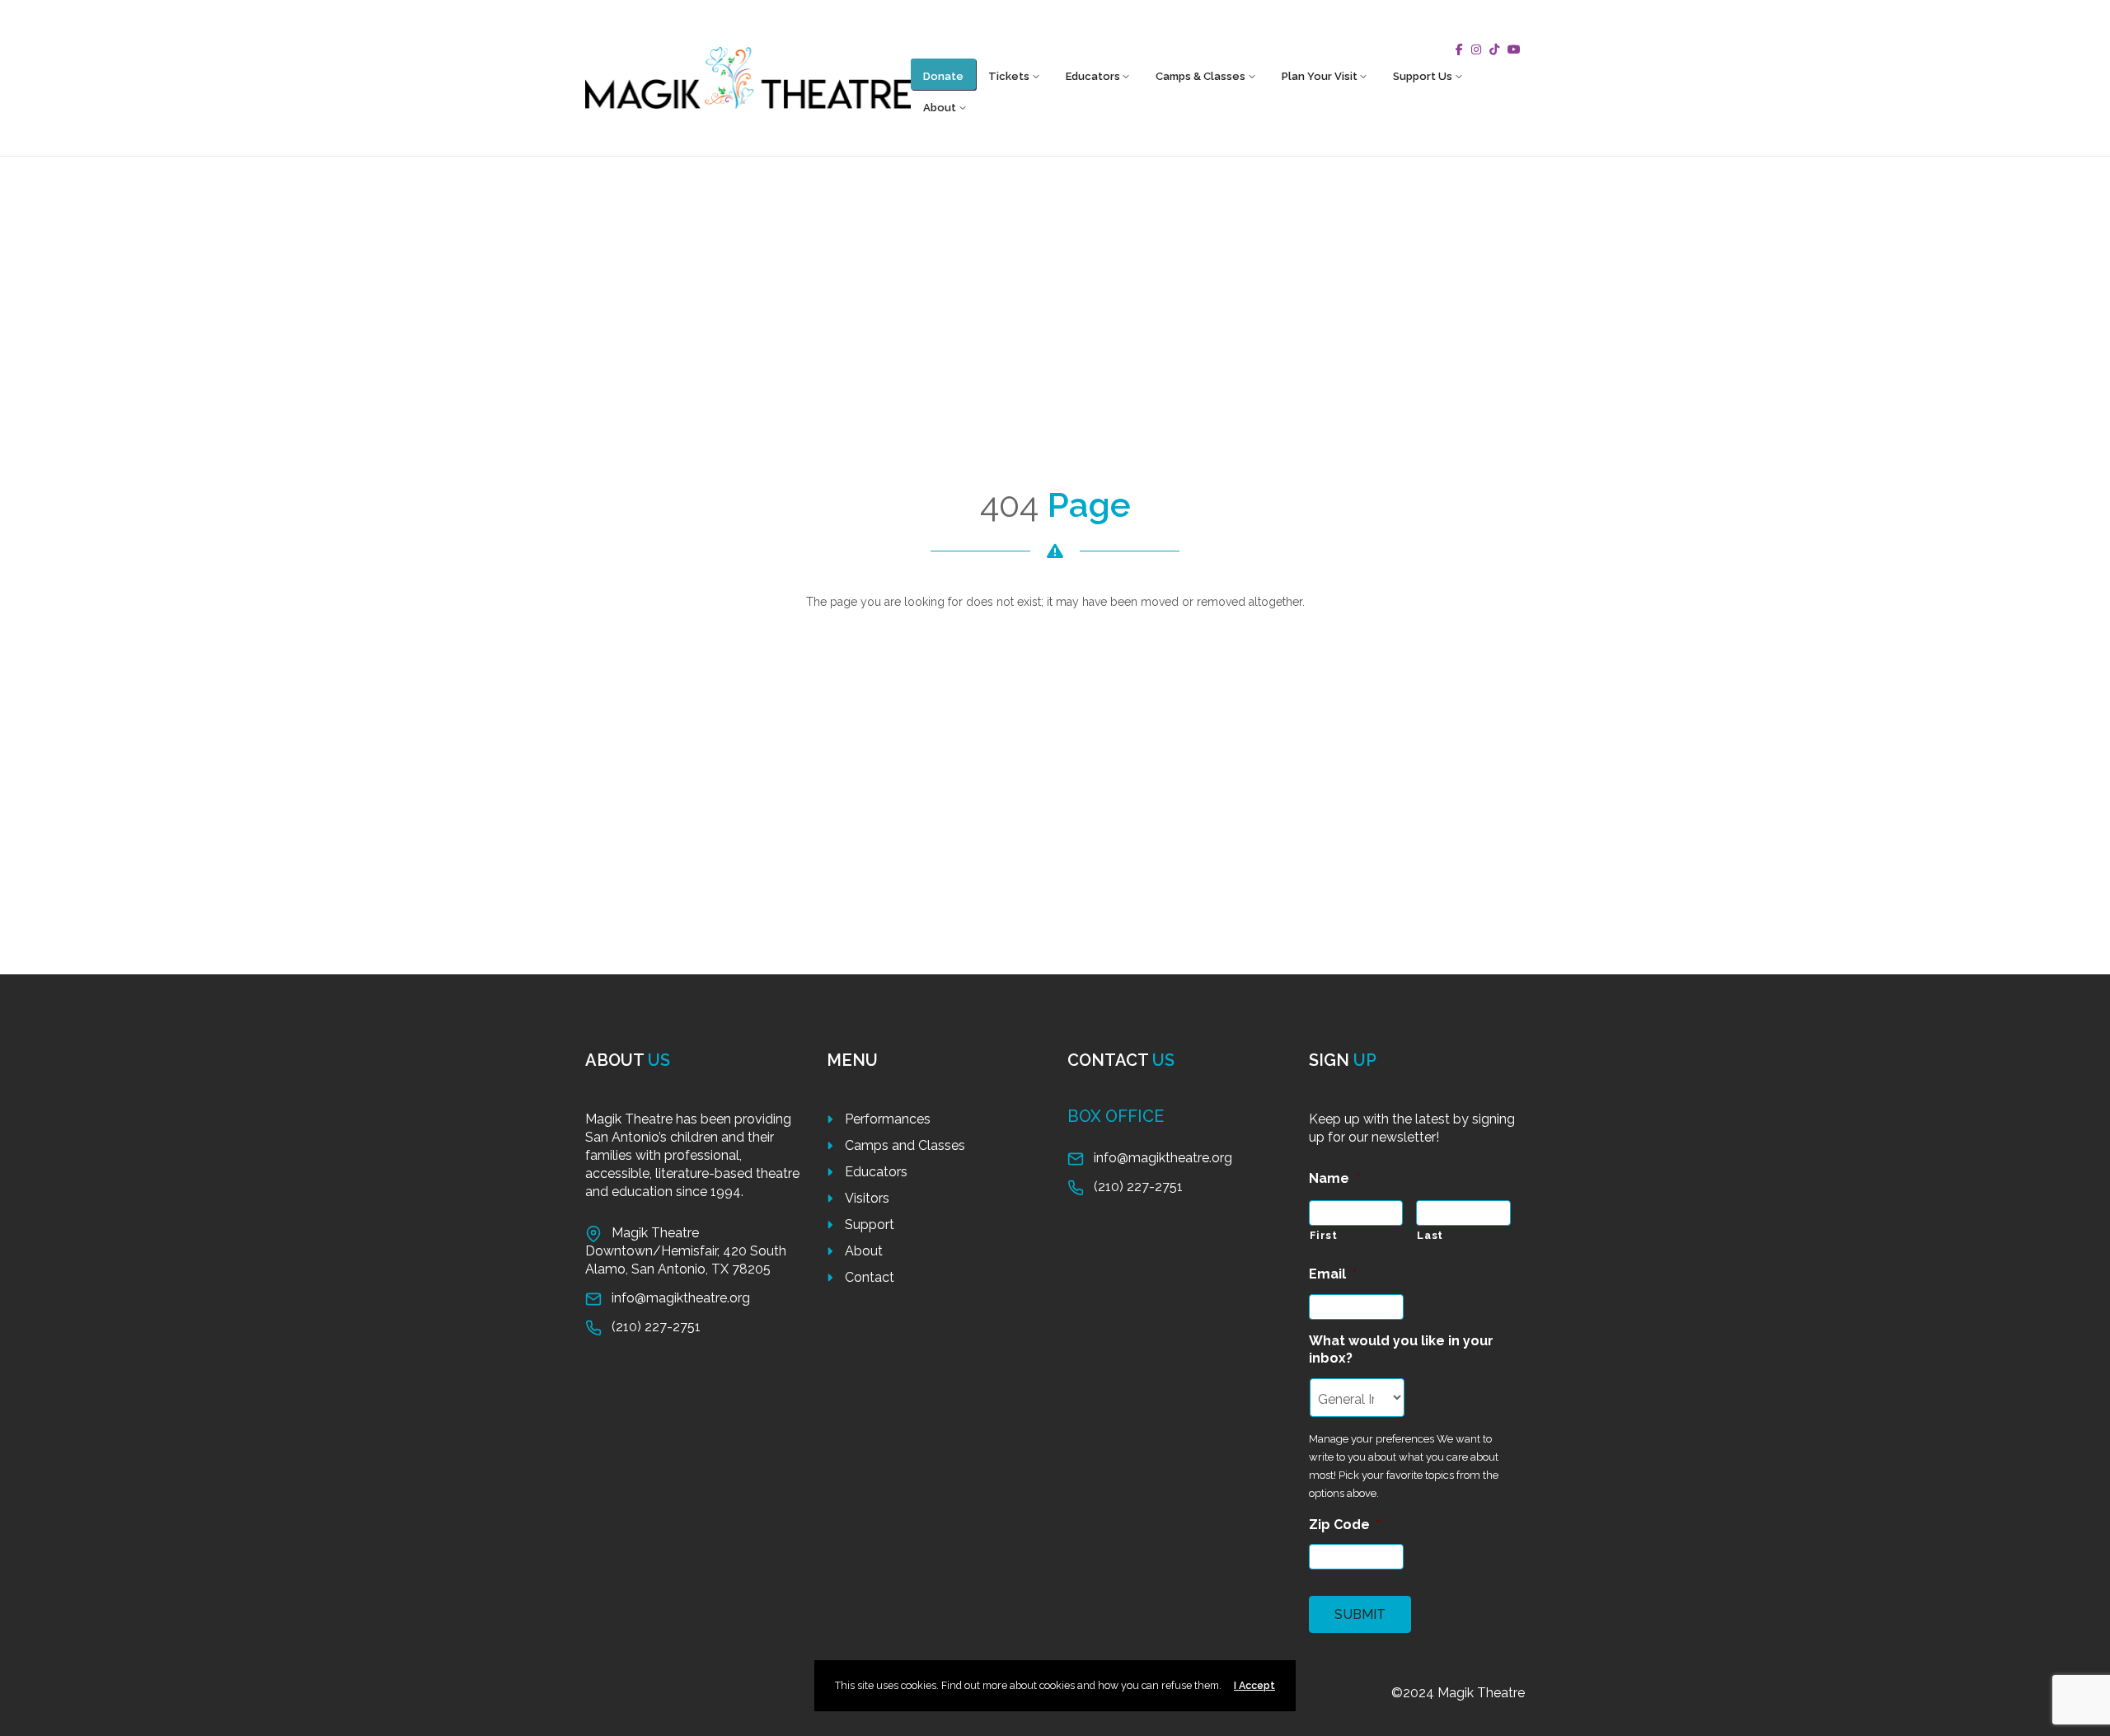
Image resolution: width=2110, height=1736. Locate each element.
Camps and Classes (905, 1145)
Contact (870, 1277)
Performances (888, 1119)
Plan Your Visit (1320, 76)
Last (1430, 1235)
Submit (1360, 1614)
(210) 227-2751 (656, 1327)
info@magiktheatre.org (681, 1298)
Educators (1093, 76)
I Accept (1254, 1685)
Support (870, 1225)
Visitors (867, 1198)
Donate (943, 76)
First (1324, 1235)
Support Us (1423, 76)
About (940, 108)
